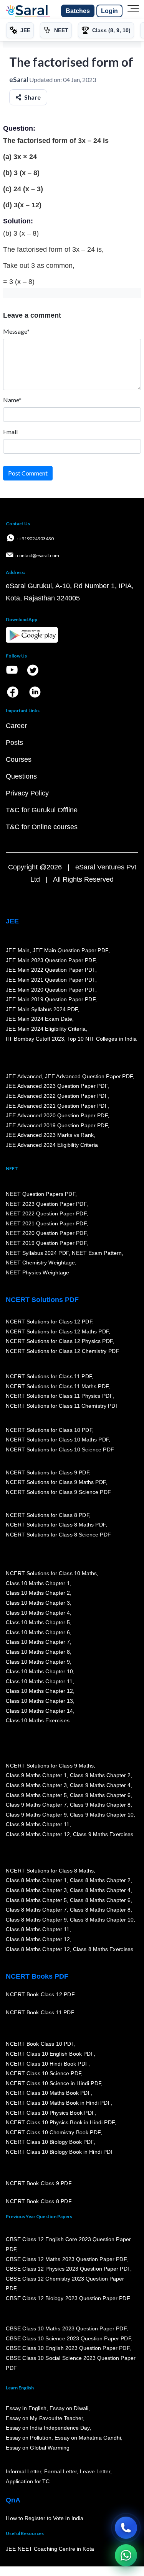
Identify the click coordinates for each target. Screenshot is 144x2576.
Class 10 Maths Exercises (38, 1720)
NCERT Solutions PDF (42, 1300)
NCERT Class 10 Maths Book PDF (48, 2093)
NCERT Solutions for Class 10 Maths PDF (57, 1440)
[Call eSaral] (126, 2528)
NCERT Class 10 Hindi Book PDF (47, 2064)
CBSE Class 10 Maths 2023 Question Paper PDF (66, 2328)
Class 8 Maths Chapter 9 (36, 1920)
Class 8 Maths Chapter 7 (36, 1910)
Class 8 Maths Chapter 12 (38, 1939)
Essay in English (26, 2408)
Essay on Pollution (28, 2438)
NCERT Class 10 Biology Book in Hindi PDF (60, 2152)
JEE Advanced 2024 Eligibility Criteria (52, 1145)
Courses (19, 759)
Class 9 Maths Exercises (103, 1834)
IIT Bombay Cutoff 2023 (35, 1039)
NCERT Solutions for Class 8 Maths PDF (56, 1525)
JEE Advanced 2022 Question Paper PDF (57, 1096)
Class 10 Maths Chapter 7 (38, 1642)
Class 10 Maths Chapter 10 (39, 1671)
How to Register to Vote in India (45, 2518)
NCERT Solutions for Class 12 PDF (49, 1322)
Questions (21, 776)
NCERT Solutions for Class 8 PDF (47, 1515)
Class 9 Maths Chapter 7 (36, 1805)
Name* (12, 400)
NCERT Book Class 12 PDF (40, 1994)
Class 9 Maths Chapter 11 (38, 1824)
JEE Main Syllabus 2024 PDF (42, 1009)
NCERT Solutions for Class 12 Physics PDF (59, 1341)
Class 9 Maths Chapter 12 (38, 1834)
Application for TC (28, 2481)
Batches (78, 11)
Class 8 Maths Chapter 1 (36, 1881)
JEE (12, 921)
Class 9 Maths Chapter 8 (100, 1805)
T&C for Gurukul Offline (42, 810)
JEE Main (18, 950)
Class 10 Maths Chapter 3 (38, 1603)
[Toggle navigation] (133, 11)
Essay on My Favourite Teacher (44, 2418)
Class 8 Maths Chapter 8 (100, 1910)
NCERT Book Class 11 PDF (40, 2012)
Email (10, 432)
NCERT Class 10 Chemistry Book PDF (53, 2132)
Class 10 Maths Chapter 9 (38, 1662)
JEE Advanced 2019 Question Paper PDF (57, 1125)
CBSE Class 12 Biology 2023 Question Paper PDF (68, 2298)
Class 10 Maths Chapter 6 (38, 1632)
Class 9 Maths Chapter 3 (36, 1785)
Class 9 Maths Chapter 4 (100, 1785)
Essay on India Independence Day (48, 2428)
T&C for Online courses (42, 827)
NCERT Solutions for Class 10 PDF (49, 1430)
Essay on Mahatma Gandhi (88, 2438)
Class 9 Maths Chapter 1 (36, 1775)
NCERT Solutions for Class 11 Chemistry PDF (62, 1406)
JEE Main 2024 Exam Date (39, 1019)
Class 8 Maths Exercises (103, 1949)
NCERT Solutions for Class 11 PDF (49, 1376)
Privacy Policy (27, 793)
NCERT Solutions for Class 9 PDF (47, 1472)
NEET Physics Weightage (37, 1272)
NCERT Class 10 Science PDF (43, 2073)
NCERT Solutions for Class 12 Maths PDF (57, 1331)
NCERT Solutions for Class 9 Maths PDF (56, 1482)
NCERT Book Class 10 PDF (40, 2044)
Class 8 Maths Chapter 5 (36, 1900)
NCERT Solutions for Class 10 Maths (51, 1573)
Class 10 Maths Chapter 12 (39, 1691)
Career (16, 726)
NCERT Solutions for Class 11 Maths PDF (57, 1386)
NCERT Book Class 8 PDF (39, 2201)
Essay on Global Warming (38, 2448)
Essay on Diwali (69, 2408)
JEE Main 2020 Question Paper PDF (50, 990)
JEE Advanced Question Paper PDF (89, 1076)
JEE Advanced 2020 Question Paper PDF (57, 1115)
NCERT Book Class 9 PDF (39, 2183)
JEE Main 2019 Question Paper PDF (50, 999)
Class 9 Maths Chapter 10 (101, 1815)
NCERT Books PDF (37, 1976)
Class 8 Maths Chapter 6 (100, 1900)
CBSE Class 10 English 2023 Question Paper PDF (68, 2348)
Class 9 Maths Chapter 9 (36, 1815)
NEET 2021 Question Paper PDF (46, 1223)
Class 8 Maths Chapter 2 (100, 1881)
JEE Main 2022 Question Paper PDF (50, 970)
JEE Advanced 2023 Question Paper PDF (57, 1086)
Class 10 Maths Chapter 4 (38, 1613)
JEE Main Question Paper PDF (70, 950)
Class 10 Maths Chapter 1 (38, 1583)
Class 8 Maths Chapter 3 (36, 1890)
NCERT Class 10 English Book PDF (50, 2054)
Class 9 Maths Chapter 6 (100, 1795)
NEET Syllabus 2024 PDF (37, 1253)
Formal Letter (60, 2472)
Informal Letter (23, 2472)
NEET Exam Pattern (97, 1253)
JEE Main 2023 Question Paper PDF (50, 960)
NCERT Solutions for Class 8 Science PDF (58, 1535)
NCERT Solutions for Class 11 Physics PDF (59, 1396)
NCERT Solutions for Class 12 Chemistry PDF (62, 1351)
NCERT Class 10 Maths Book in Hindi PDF (58, 2103)
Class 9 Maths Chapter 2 (100, 1775)
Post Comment (28, 473)
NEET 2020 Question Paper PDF (46, 1233)
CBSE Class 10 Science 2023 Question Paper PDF (68, 2338)
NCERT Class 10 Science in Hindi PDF (53, 2083)
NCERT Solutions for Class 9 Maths (50, 1766)
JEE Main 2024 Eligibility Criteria (46, 1029)
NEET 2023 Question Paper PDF (46, 1204)
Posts (14, 743)
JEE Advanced (24, 1076)
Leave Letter (95, 2472)
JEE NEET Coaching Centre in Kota (50, 2549)
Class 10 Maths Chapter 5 (38, 1622)
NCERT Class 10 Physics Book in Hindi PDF (60, 2122)
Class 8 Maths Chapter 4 (100, 1890)
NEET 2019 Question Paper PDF (46, 1243)
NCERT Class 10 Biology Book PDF (50, 2142)
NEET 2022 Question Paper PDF (46, 1213)
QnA (13, 2500)
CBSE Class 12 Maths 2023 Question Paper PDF (66, 2259)
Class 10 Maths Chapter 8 (38, 1652)
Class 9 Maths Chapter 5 (36, 1795)
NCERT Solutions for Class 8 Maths (50, 1871)
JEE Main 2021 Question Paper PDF (50, 980)
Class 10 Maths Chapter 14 (39, 1711)
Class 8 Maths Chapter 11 (38, 1930)
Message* (16, 331)
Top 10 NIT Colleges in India (102, 1039)
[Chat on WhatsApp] (126, 2555)
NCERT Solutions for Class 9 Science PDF (58, 1492)
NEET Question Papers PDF (41, 1194)
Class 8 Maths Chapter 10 (101, 1920)
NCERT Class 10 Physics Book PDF (50, 2113)
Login (109, 11)
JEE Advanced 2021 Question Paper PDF (57, 1106)
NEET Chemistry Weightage (40, 1263)
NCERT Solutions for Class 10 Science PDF (60, 1450)
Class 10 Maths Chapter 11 (39, 1681)
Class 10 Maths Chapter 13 (39, 1701)
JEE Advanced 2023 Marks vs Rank (50, 1135)
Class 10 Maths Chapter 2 (38, 1593)
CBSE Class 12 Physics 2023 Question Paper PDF (68, 2269)
